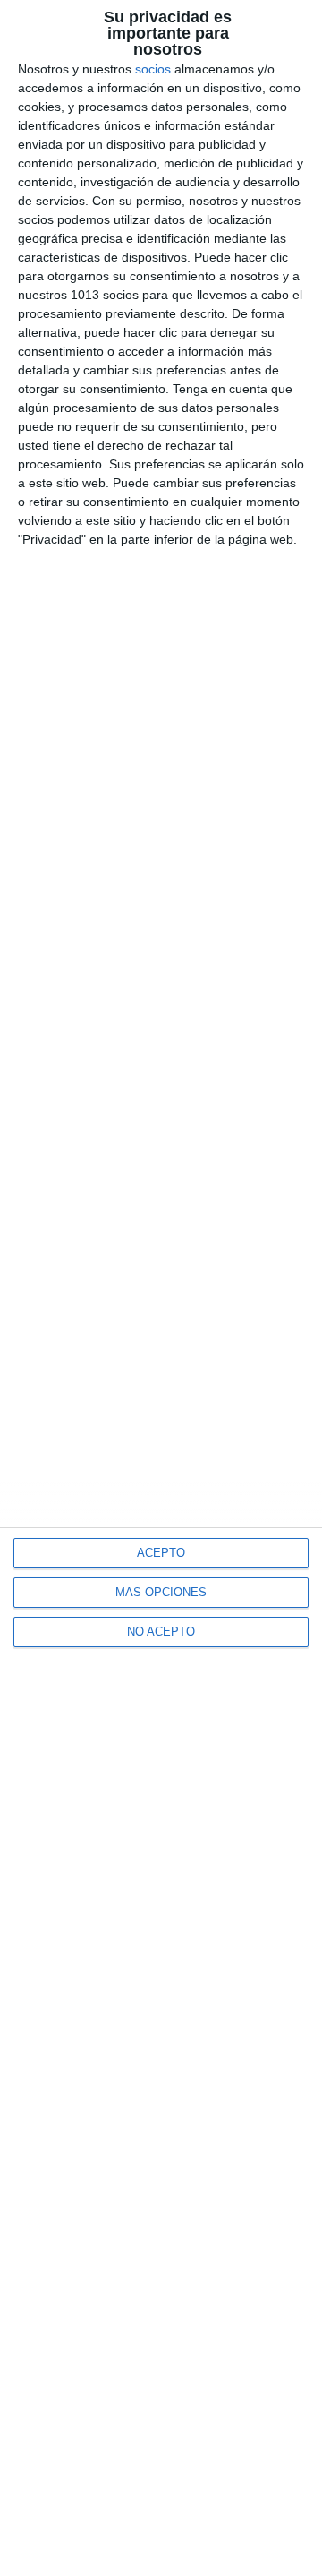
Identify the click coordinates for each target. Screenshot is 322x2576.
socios (153, 69)
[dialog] (161, 1288)
